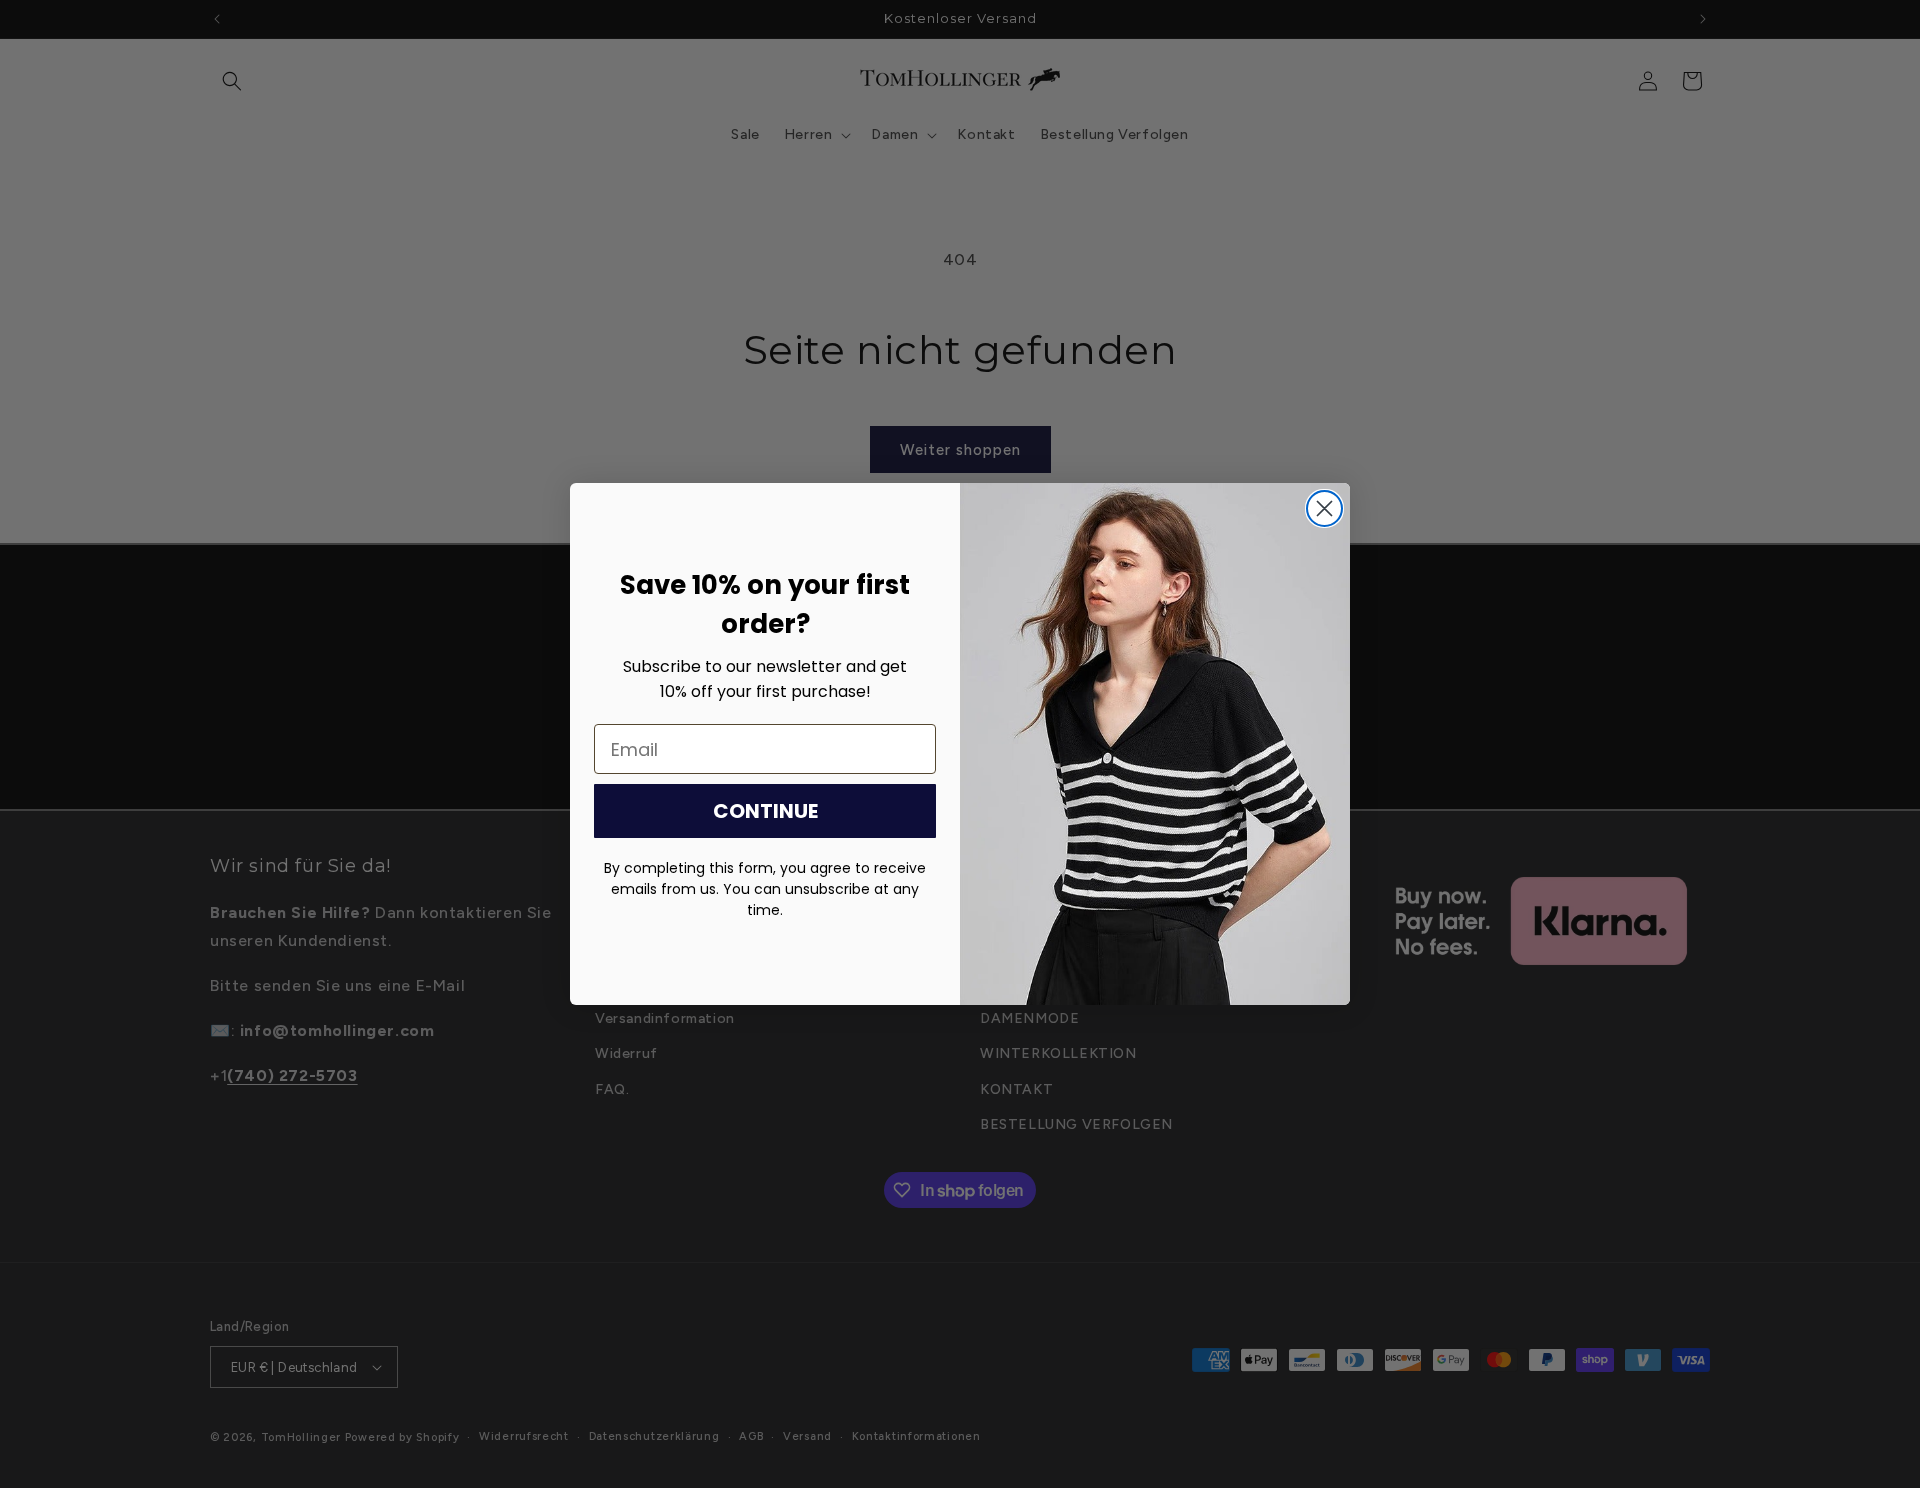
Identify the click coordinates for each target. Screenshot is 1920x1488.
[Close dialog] (1324, 508)
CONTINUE (765, 811)
